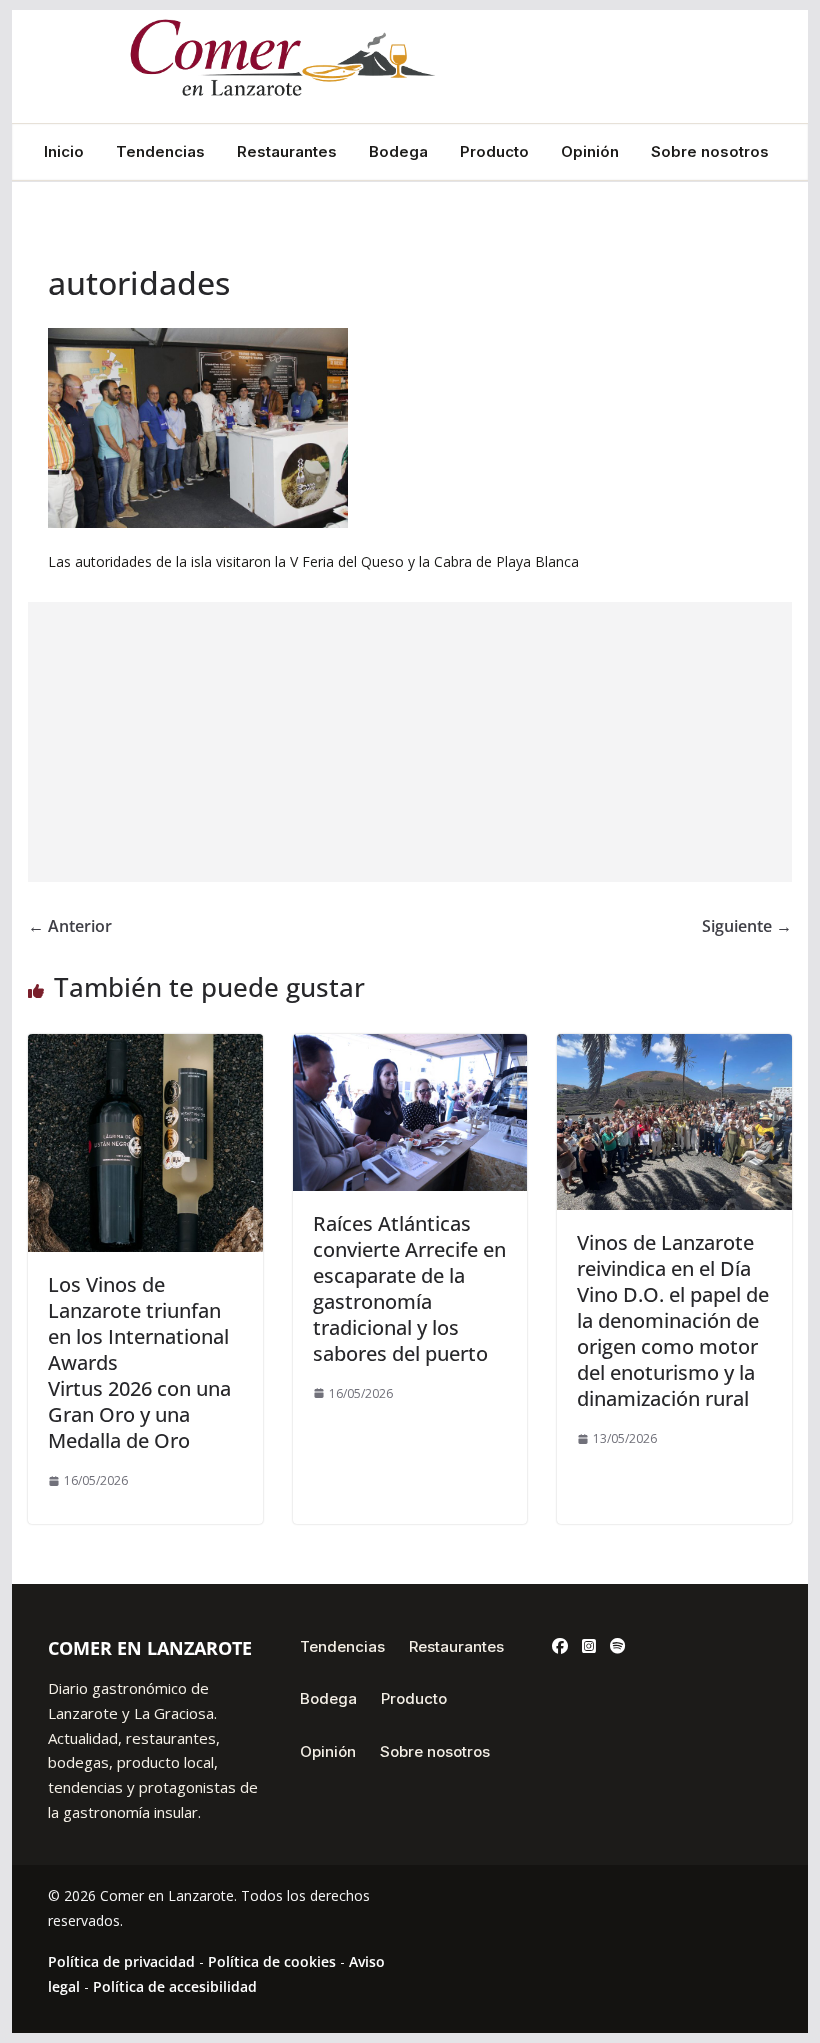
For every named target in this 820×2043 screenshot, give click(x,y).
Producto (494, 152)
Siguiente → (747, 926)
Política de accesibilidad (175, 1986)
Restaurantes (287, 152)
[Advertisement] (409, 742)
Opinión (590, 152)
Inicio (64, 152)
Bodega (398, 152)
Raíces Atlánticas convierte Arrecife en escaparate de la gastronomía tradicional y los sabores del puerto (409, 1288)
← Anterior (70, 926)
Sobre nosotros (710, 152)
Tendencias (160, 152)
